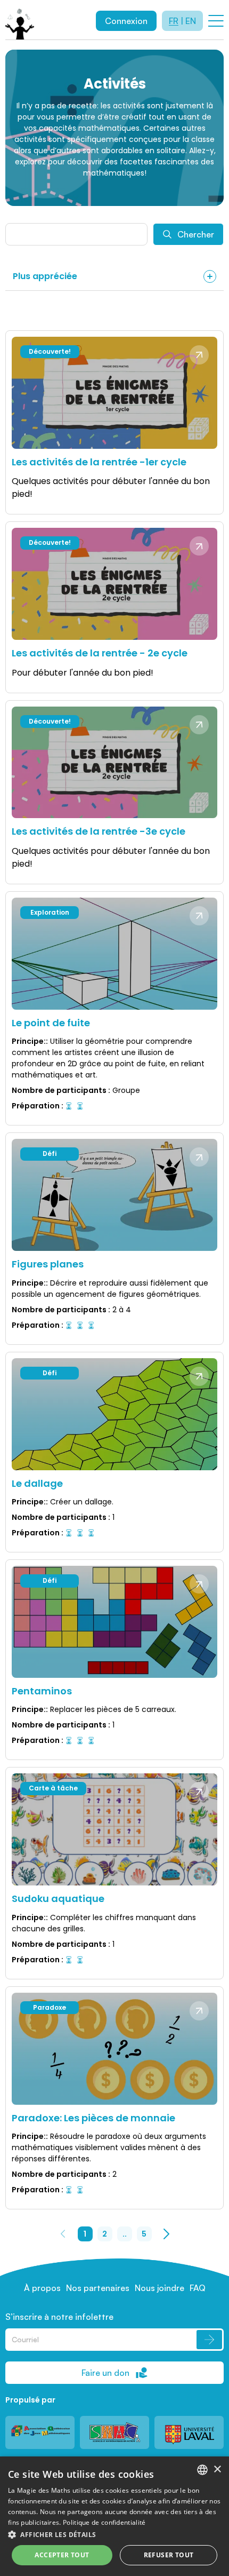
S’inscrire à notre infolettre (59, 2317)
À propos (42, 2288)
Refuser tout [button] (169, 2555)
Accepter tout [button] (62, 2555)
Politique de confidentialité (104, 2522)
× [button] (217, 2470)
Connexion (126, 21)
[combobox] (202, 2470)
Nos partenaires (98, 2288)
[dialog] (114, 2516)
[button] (114, 2534)
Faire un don (105, 2373)
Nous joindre (160, 2288)
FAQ (198, 2288)
